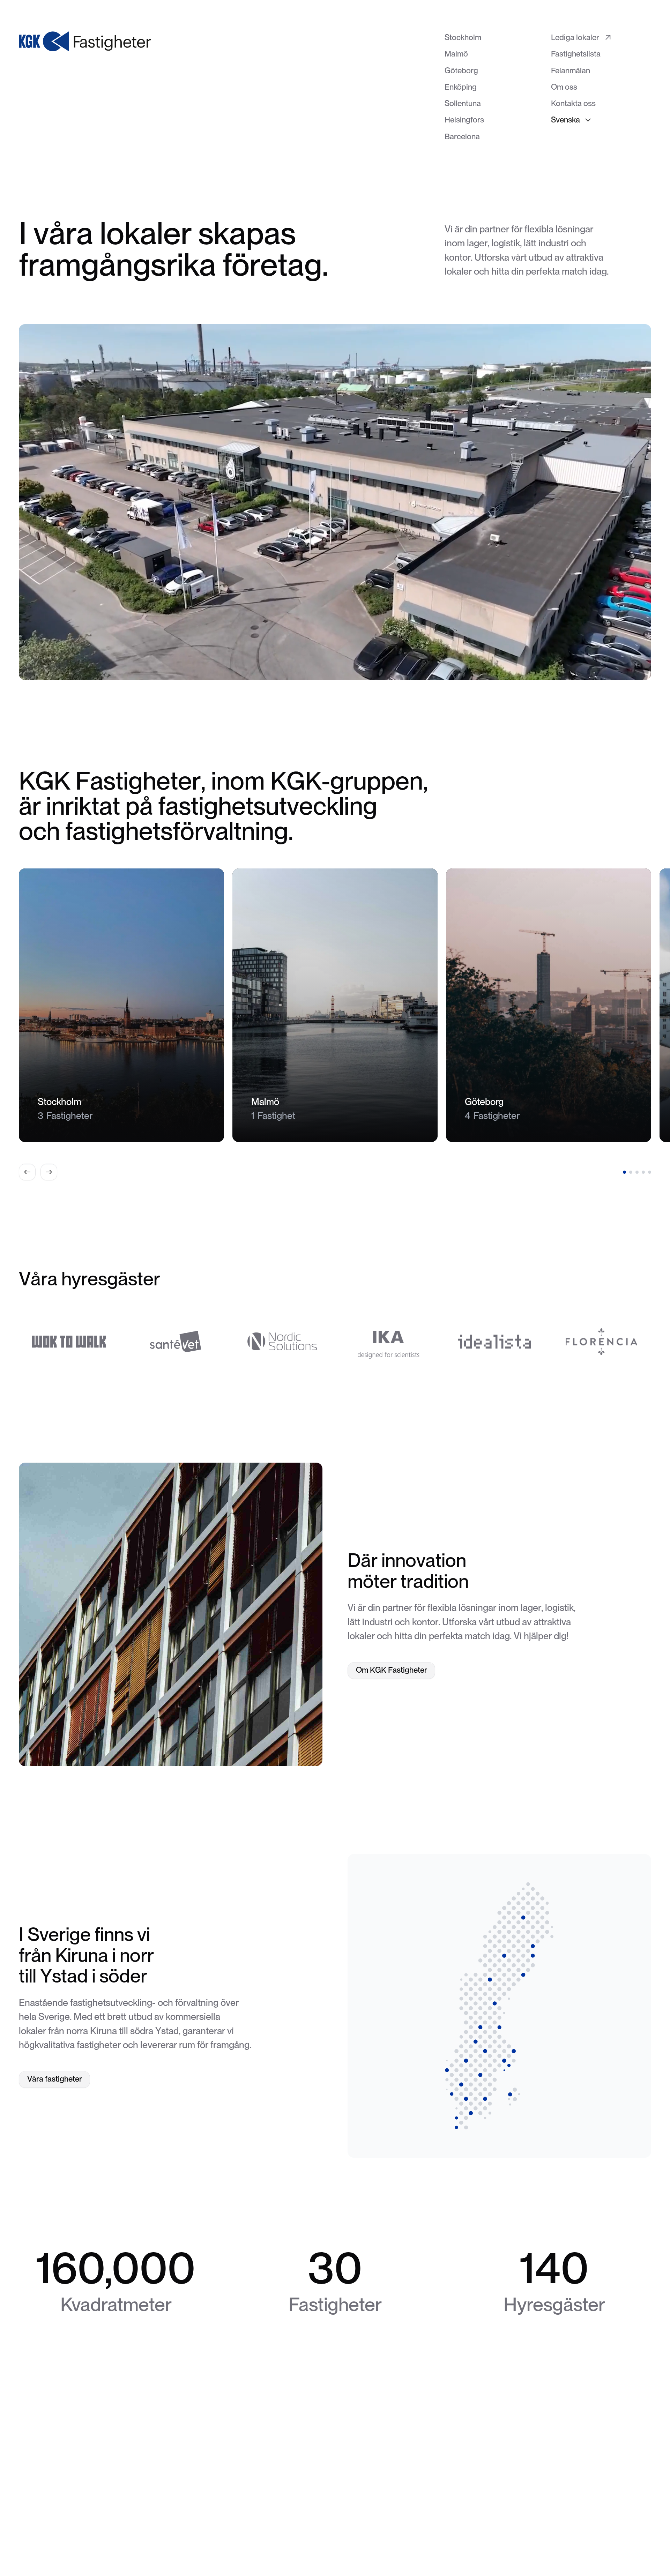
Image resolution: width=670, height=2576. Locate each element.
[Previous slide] (27, 1172)
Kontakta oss (367, 2526)
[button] (571, 120)
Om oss (322, 2526)
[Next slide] (49, 1172)
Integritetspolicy (426, 2526)
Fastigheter (280, 2526)
